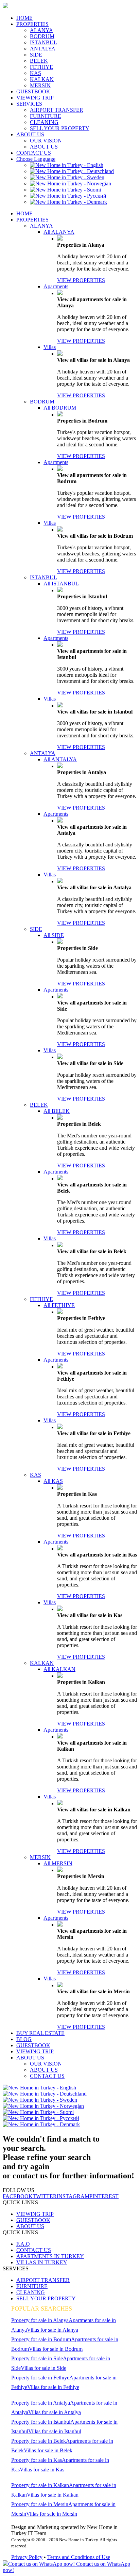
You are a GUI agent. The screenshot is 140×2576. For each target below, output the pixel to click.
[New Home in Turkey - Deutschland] (72, 171)
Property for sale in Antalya (41, 2403)
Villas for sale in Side (43, 2368)
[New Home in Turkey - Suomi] (65, 190)
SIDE (36, 55)
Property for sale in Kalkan (40, 2485)
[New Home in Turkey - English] (67, 165)
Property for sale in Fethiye (40, 2378)
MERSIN (40, 85)
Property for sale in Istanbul (41, 2422)
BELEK (39, 61)
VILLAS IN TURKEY (42, 2262)
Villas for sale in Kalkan (53, 2495)
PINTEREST (104, 2196)
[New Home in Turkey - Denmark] (68, 202)
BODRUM (42, 36)
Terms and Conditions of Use (79, 2557)
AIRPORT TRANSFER (57, 110)
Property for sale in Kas (37, 2460)
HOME (24, 18)
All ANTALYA (60, 759)
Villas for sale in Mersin (52, 2514)
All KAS (53, 1481)
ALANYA (41, 30)
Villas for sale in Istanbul (55, 2431)
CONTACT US (34, 153)
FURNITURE (46, 116)
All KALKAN (59, 1669)
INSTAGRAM (73, 2196)
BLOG (24, 2039)
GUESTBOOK (33, 91)
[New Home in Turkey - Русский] (68, 196)
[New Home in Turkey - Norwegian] (71, 183)
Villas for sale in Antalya (55, 2412)
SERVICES (29, 104)
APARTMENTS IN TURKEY (50, 2256)
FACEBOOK (18, 2196)
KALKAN (42, 79)
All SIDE (54, 935)
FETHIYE (41, 67)
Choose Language (36, 159)
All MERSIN (58, 1863)
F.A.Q (23, 2244)
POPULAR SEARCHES (42, 2309)
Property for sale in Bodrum (41, 2339)
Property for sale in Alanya (40, 2320)
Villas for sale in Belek (48, 2450)
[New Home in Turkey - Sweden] (67, 177)
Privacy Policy (27, 2557)
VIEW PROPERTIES (81, 280)
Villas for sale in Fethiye (53, 2387)
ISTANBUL (43, 42)
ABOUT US (30, 134)
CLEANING (44, 122)
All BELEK (57, 1111)
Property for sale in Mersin (40, 2504)
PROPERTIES (32, 24)
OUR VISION (46, 141)
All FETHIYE (59, 1305)
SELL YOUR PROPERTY (60, 128)
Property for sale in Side (37, 2358)
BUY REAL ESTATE (40, 2033)
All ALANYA (59, 232)
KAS (36, 73)
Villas (50, 347)
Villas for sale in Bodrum (56, 2349)
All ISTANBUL (61, 584)
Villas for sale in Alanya (52, 2330)
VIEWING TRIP (35, 98)
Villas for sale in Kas (42, 2470)
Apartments (56, 286)
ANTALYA (43, 49)
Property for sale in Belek (39, 2441)
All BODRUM (60, 408)
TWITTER (45, 2196)
